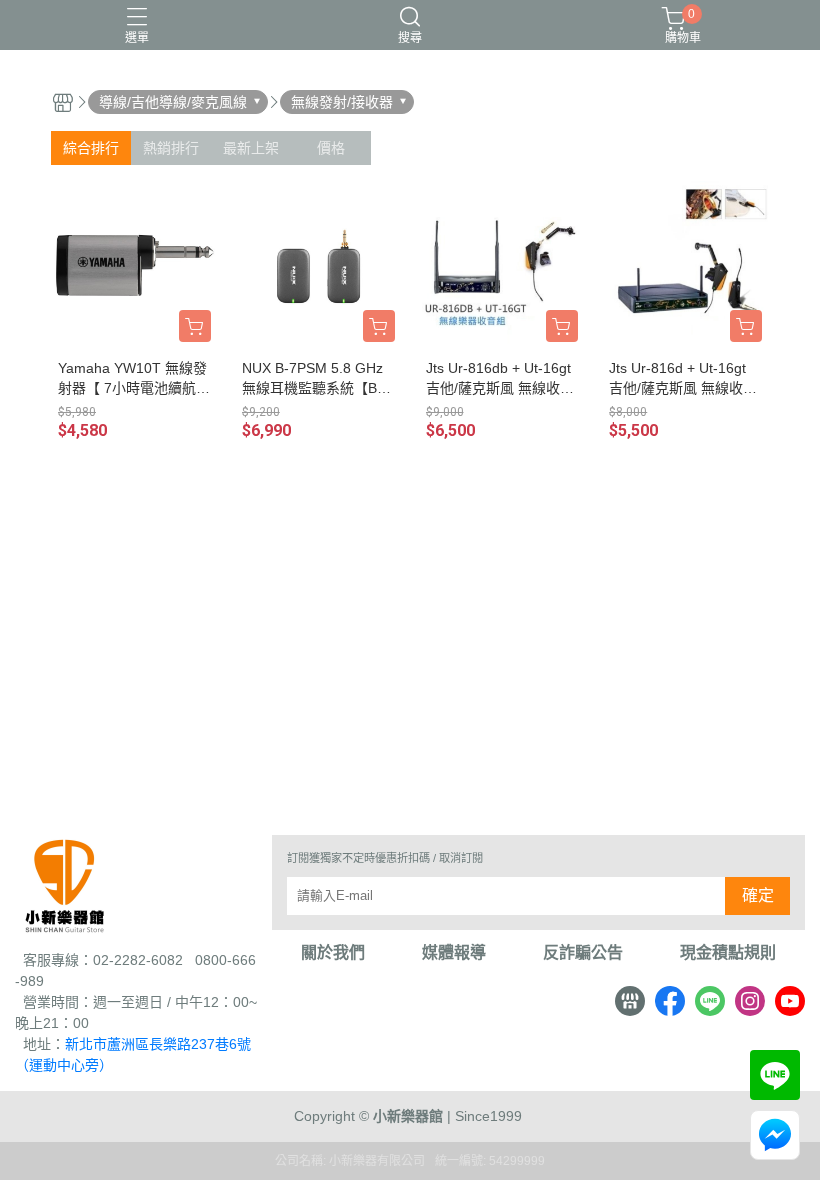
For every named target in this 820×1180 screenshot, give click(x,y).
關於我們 (333, 953)
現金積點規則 (728, 953)
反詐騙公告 (583, 953)
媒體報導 (454, 953)
